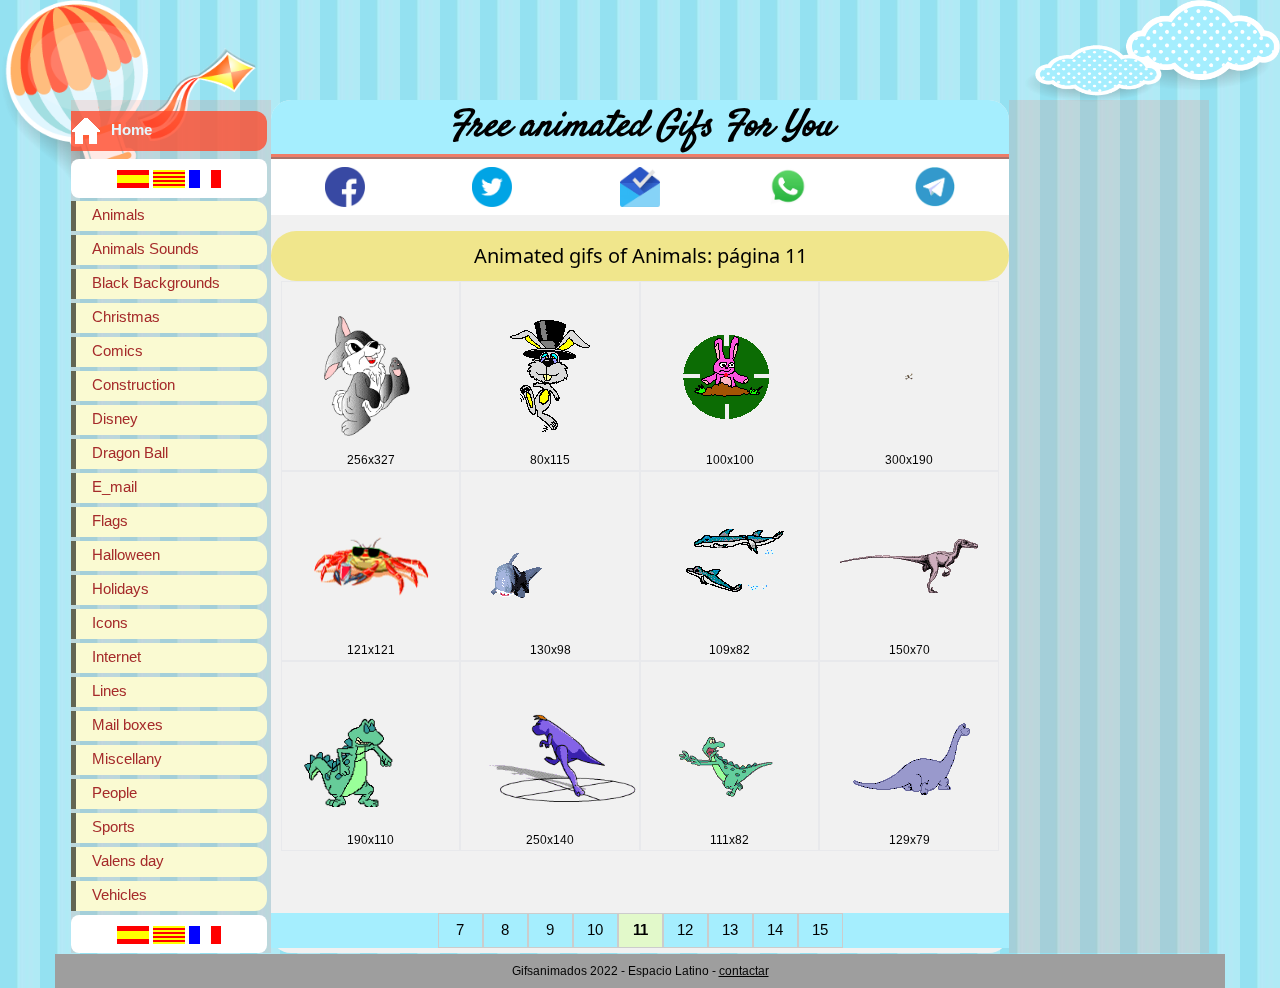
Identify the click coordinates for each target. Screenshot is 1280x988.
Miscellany (127, 758)
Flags (110, 520)
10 (595, 929)
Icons (110, 622)
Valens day (128, 860)
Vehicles (119, 894)
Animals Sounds (145, 248)
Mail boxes (127, 724)
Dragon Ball (130, 452)
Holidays (120, 588)
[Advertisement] (640, 45)
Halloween (126, 554)
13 (730, 929)
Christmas (126, 316)
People (114, 792)
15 (820, 929)
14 (775, 929)
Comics (117, 350)
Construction (133, 384)
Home (131, 129)
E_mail (114, 486)
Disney (115, 418)
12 (685, 929)
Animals (118, 214)
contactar (744, 971)
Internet (116, 656)
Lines (109, 690)
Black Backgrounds (156, 282)
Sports (113, 826)
